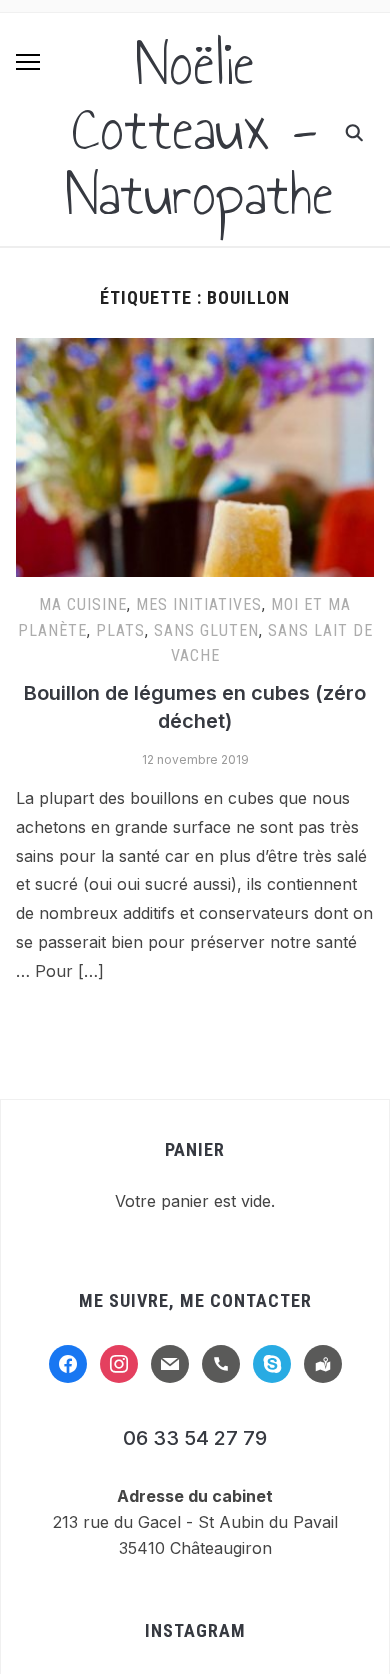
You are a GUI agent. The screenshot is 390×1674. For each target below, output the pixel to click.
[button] (28, 62)
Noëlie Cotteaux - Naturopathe (200, 129)
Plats (120, 630)
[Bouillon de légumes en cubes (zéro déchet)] (195, 350)
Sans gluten (206, 630)
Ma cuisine (83, 604)
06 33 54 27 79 (195, 1438)
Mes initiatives (199, 604)
